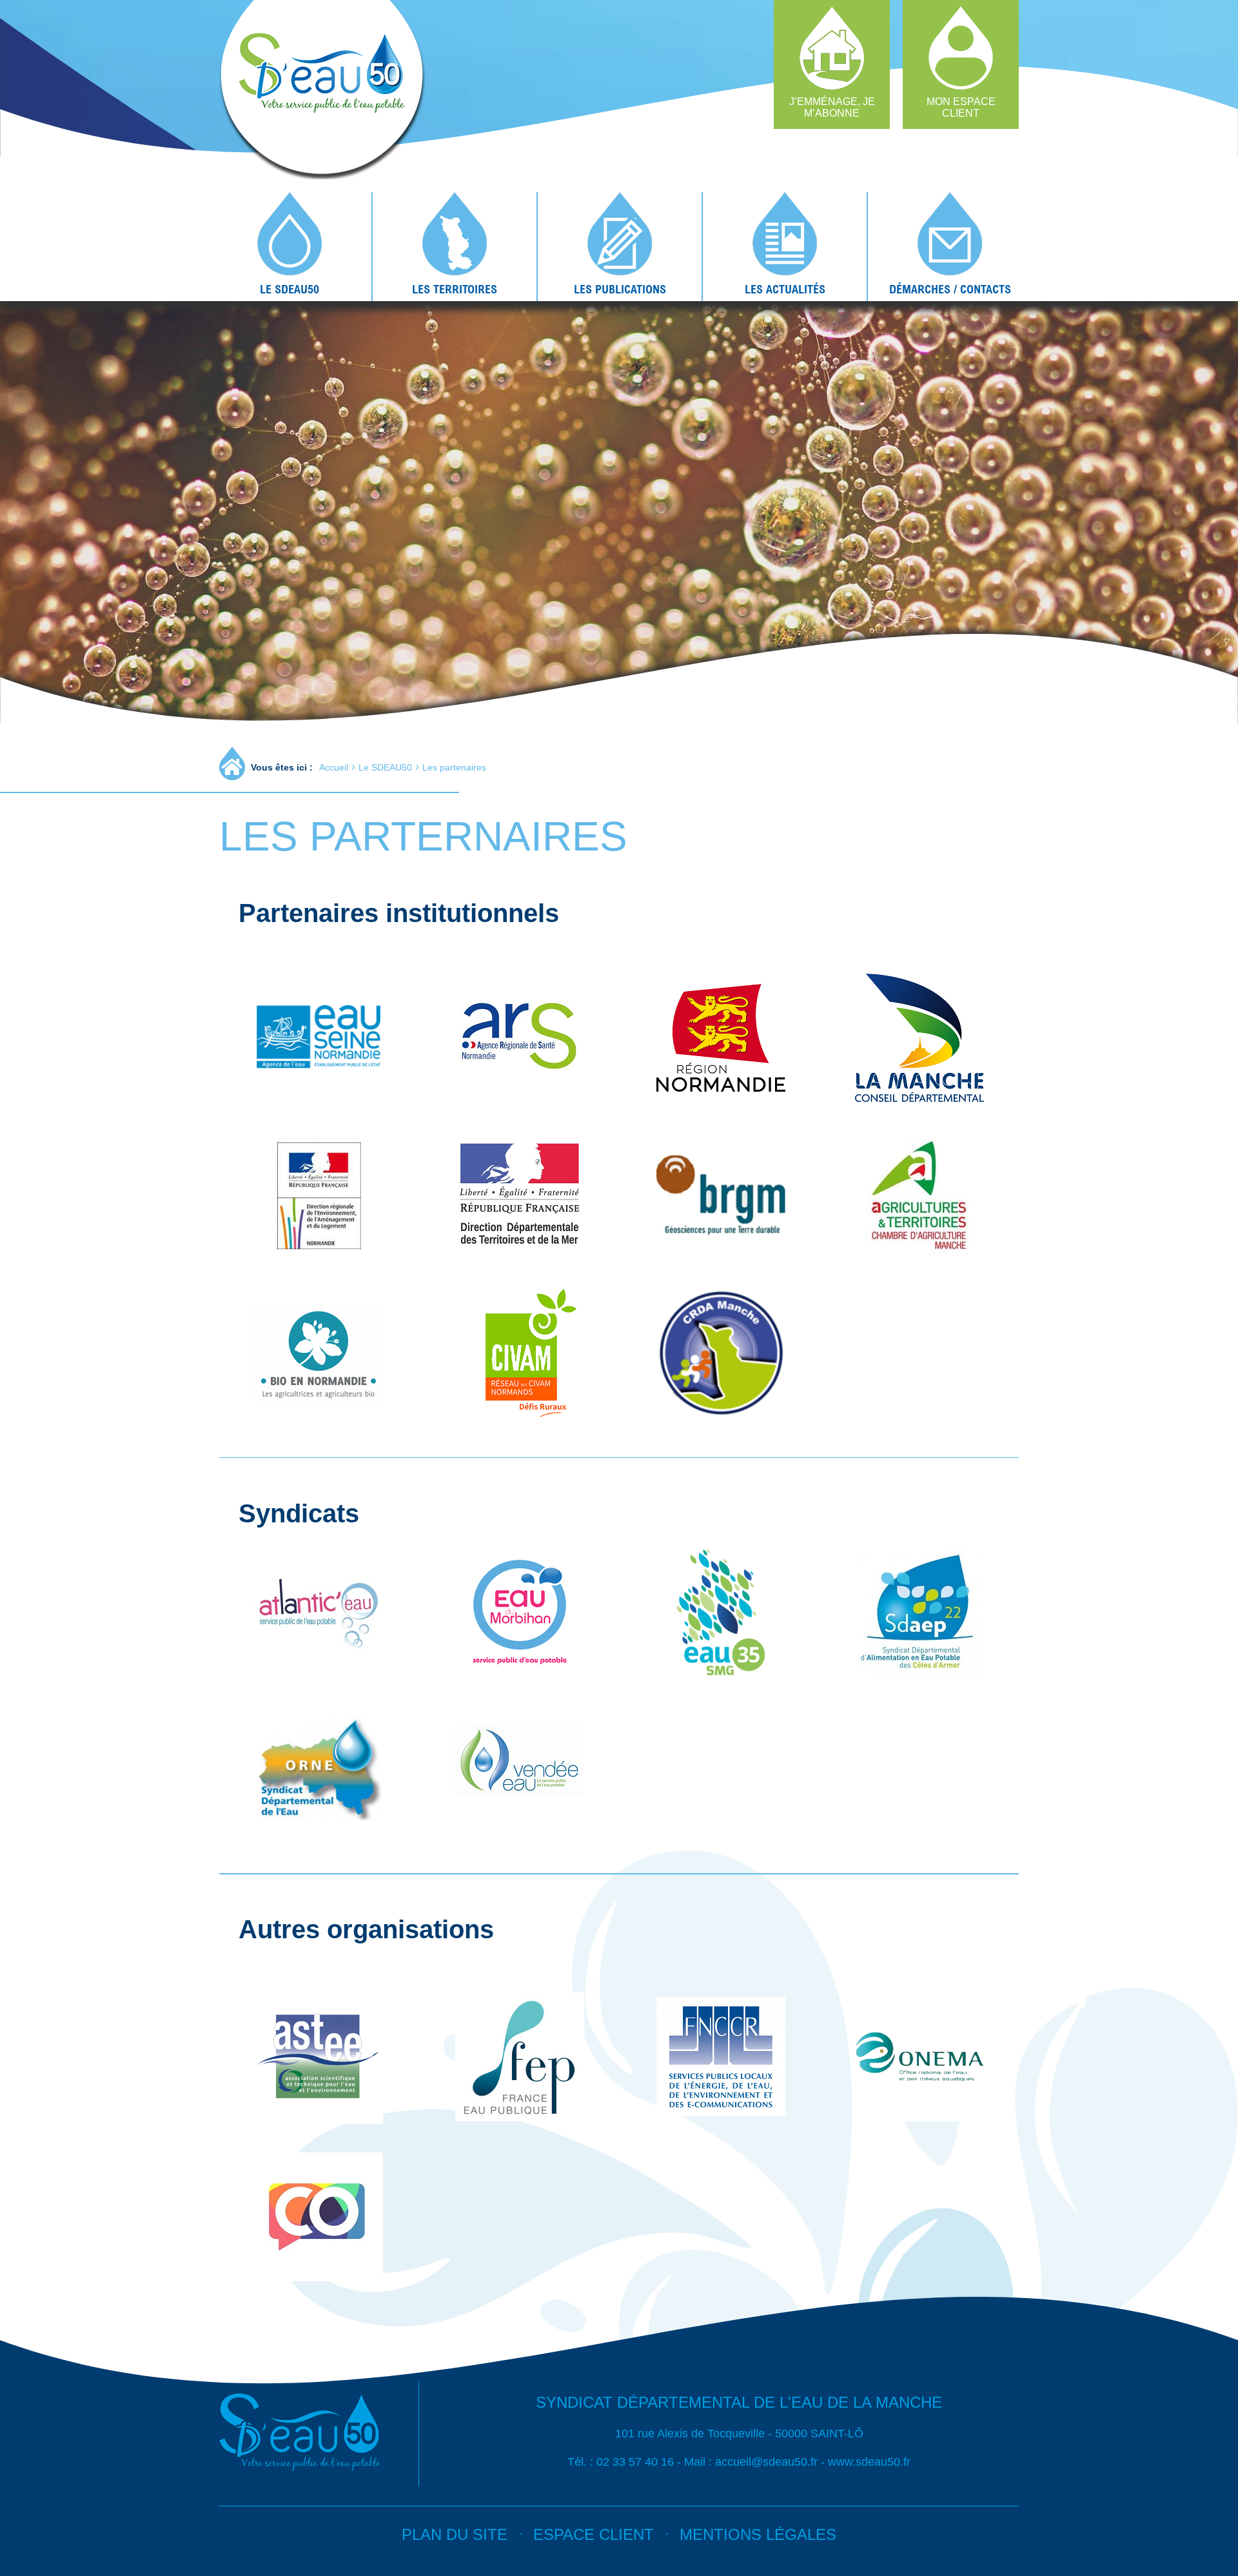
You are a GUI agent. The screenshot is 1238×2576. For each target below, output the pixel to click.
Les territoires (455, 289)
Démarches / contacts (950, 289)
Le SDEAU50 (290, 289)
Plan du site (455, 2534)
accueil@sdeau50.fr (766, 2462)
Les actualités (785, 289)
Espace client (594, 2534)
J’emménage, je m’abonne (832, 107)
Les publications (620, 289)
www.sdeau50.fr (869, 2462)
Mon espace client (961, 107)
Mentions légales (758, 2534)
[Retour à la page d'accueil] (316, 175)
